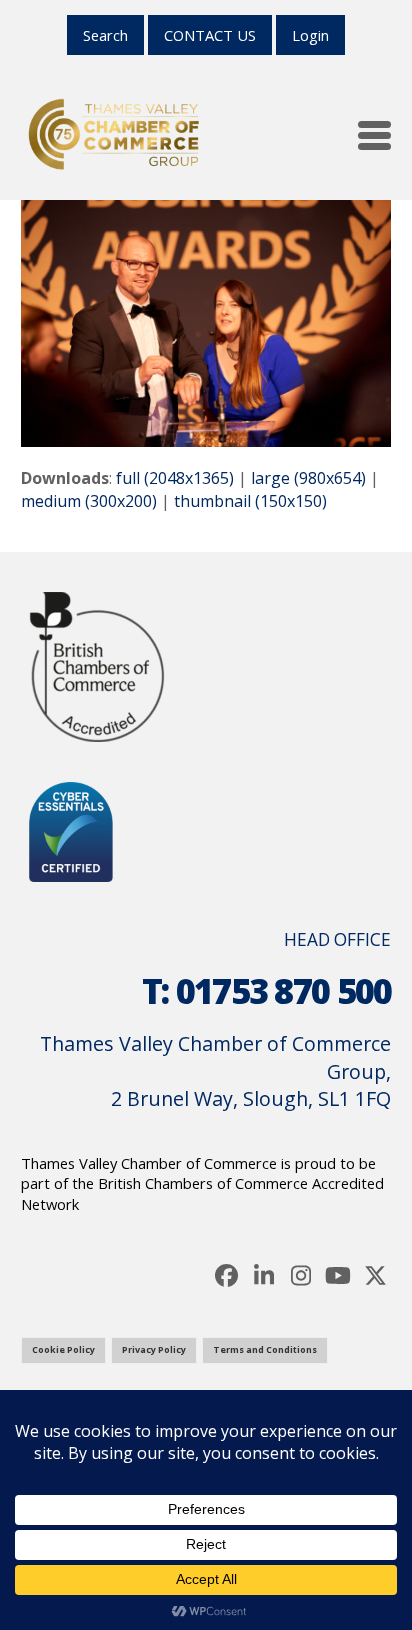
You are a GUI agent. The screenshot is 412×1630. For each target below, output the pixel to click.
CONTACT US (210, 35)
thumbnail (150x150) (250, 501)
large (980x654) (308, 478)
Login (310, 35)
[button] (374, 135)
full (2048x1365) (175, 478)
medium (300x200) (89, 501)
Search (105, 35)
